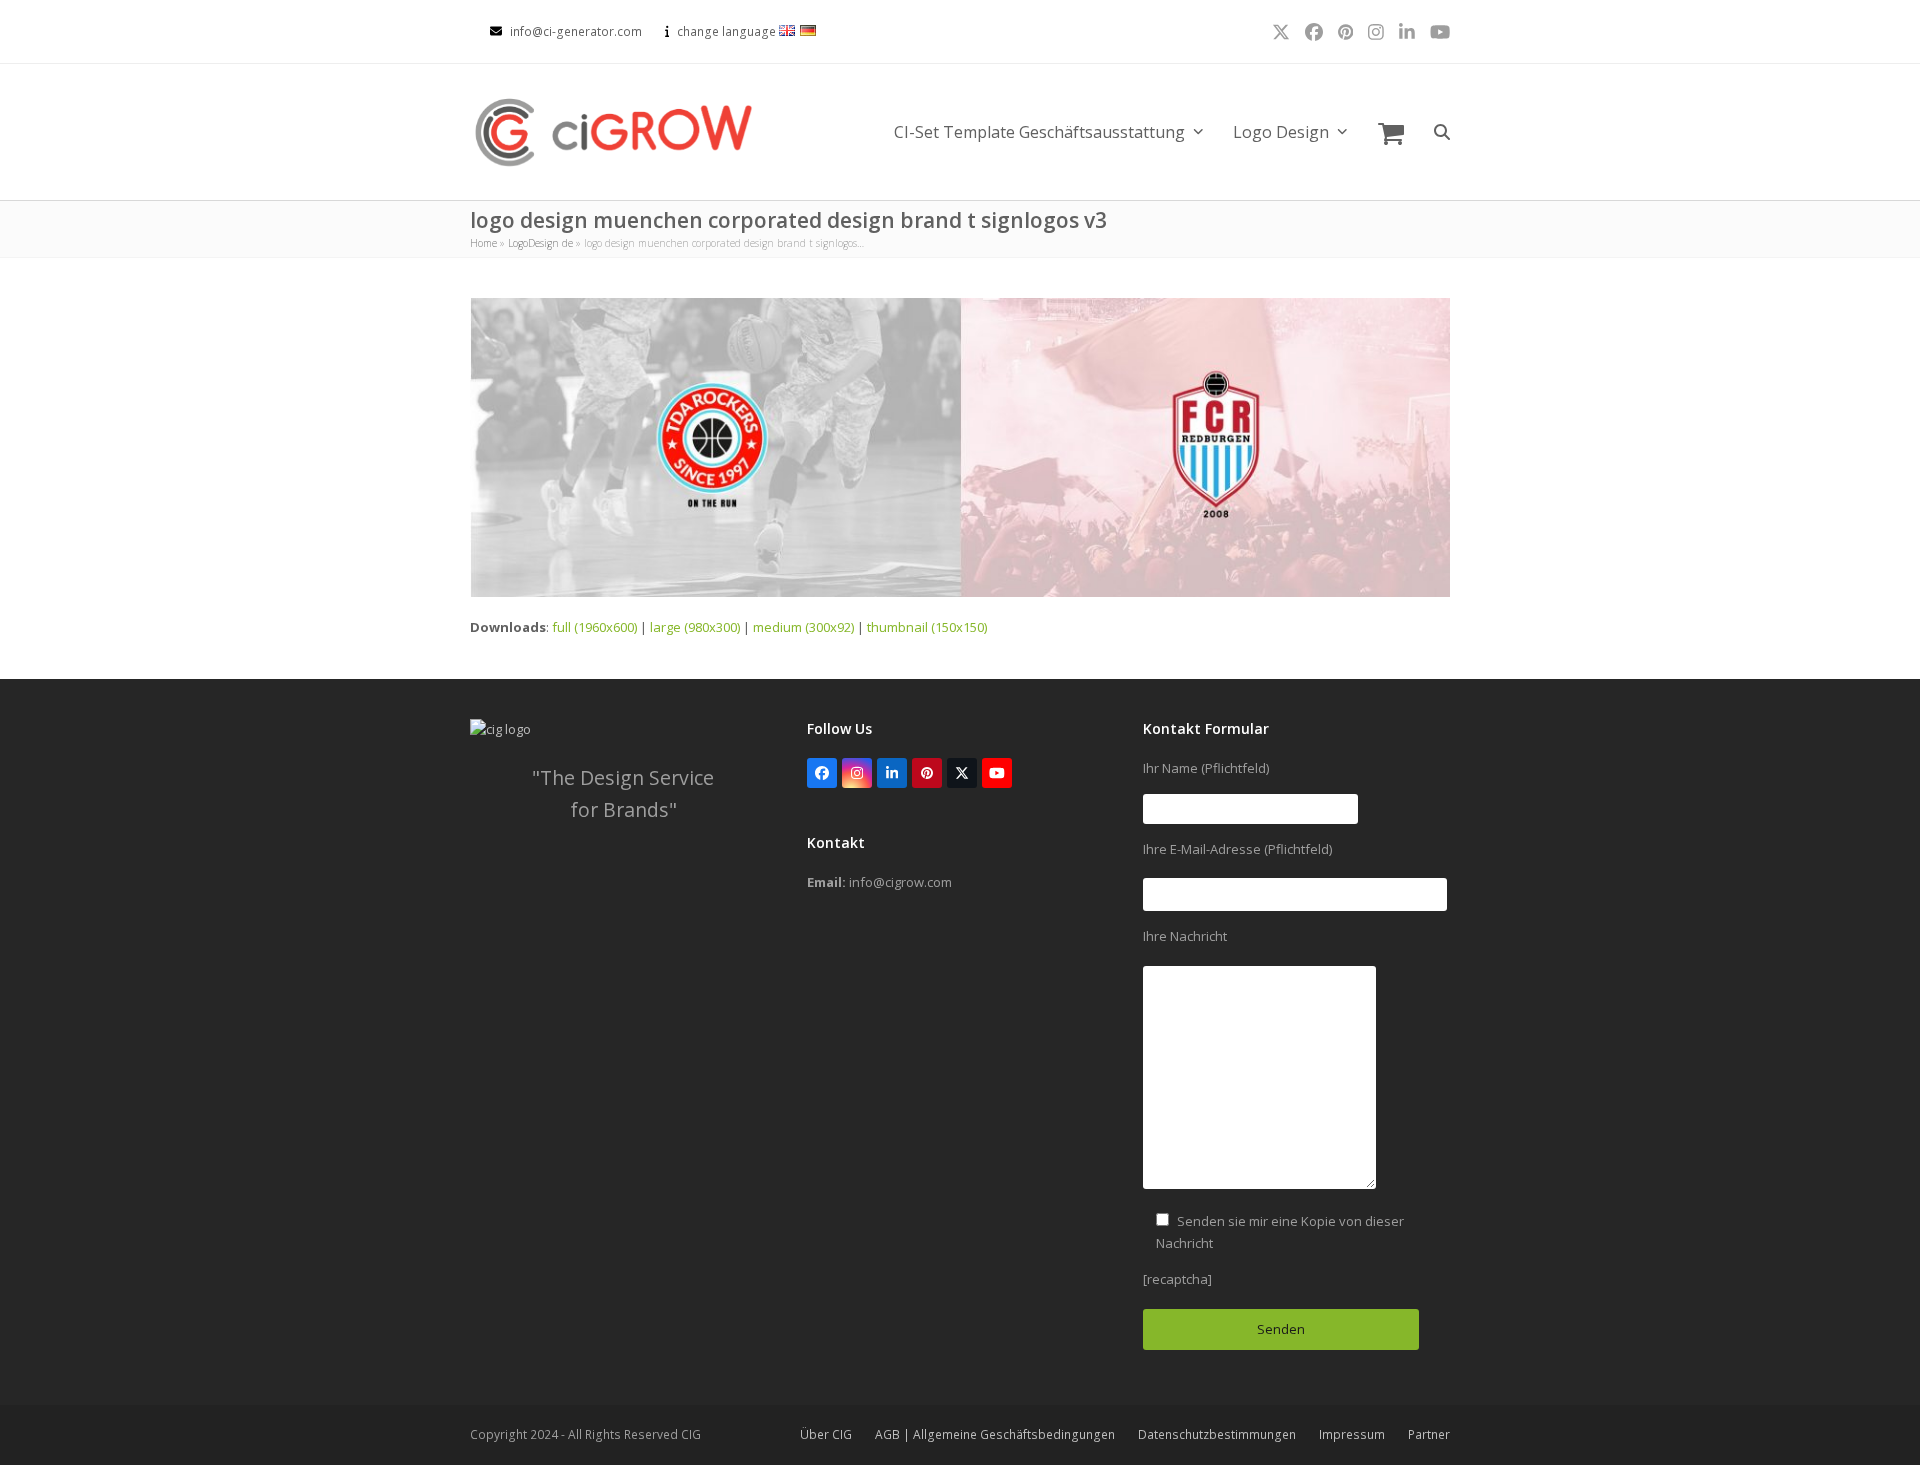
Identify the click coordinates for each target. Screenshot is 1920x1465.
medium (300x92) (803, 627)
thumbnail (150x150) (927, 627)
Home (483, 243)
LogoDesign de (540, 243)
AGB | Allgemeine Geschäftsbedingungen (995, 1434)
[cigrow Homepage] (500, 729)
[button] (1391, 132)
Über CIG (826, 1434)
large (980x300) (695, 627)
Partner (1429, 1434)
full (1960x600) (594, 627)
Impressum (1352, 1434)
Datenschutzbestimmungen (1217, 1434)
